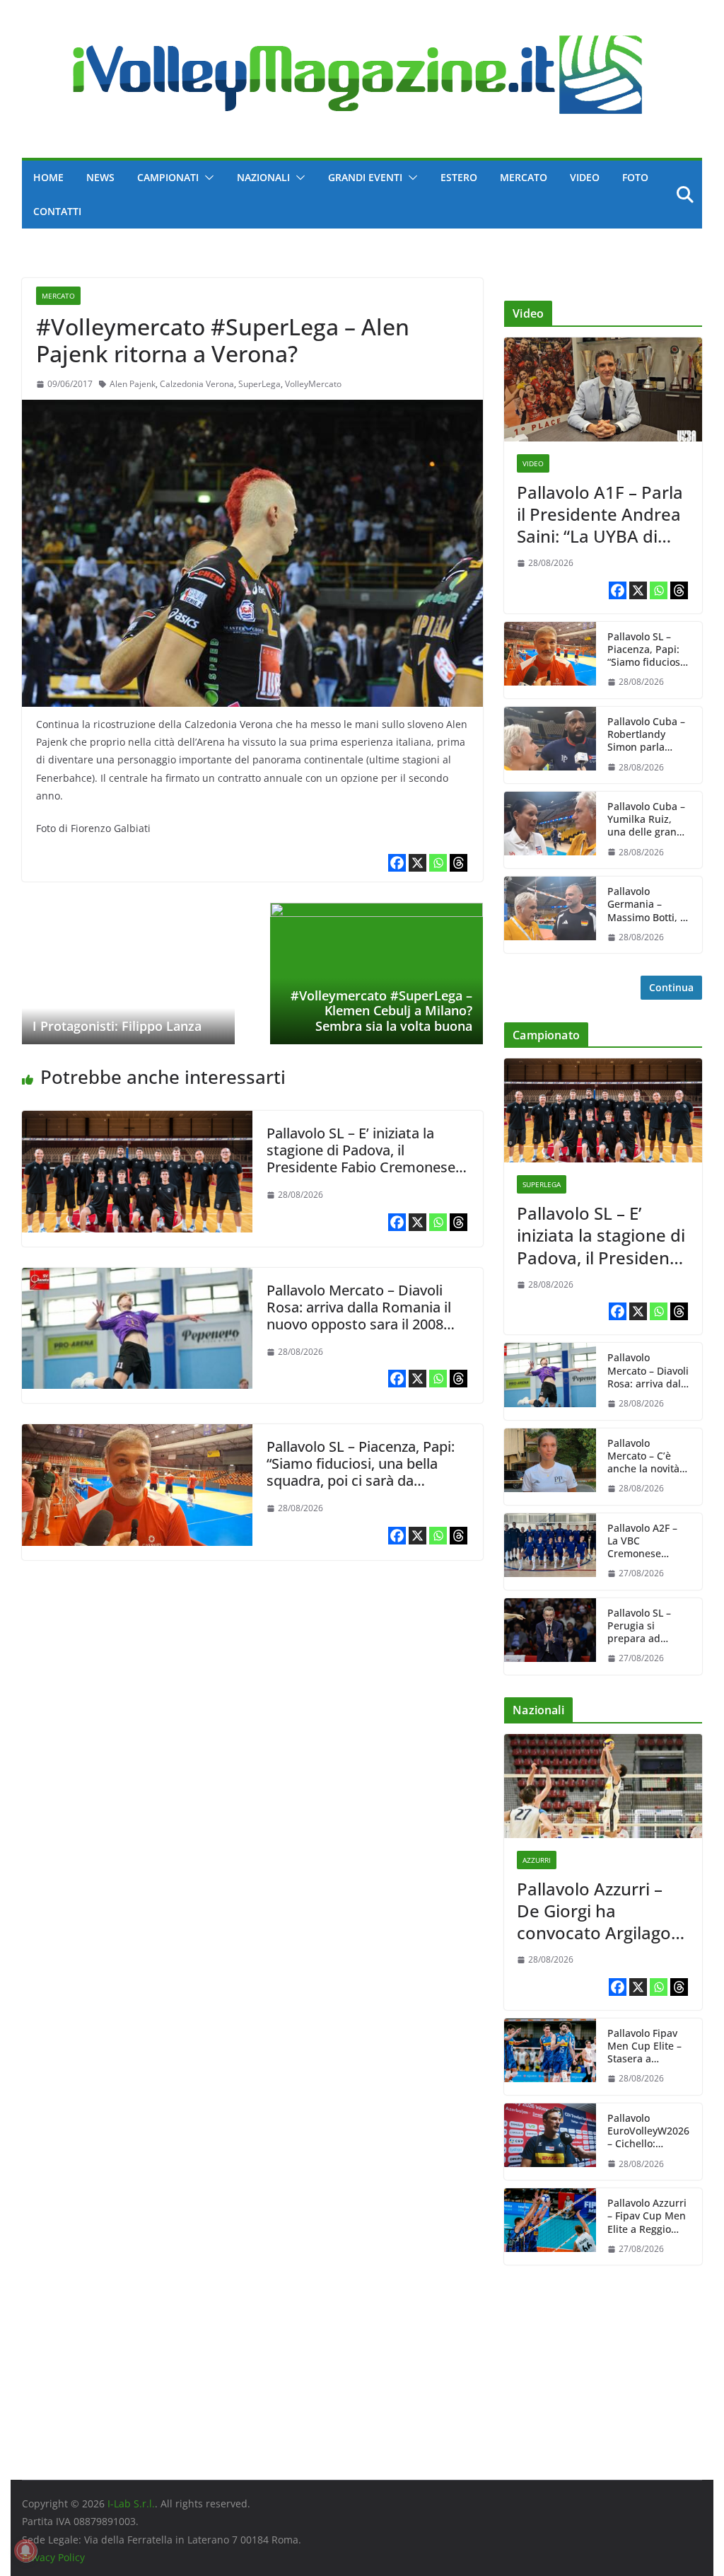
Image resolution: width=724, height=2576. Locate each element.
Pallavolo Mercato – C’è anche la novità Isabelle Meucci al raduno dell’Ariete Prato (646, 1456)
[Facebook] (397, 863)
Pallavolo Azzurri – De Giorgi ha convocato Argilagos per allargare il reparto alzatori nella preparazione (601, 1911)
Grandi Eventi (365, 177)
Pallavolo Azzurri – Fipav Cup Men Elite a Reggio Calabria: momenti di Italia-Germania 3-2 (647, 2216)
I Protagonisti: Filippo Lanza (117, 1026)
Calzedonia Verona (197, 384)
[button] (206, 178)
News (100, 177)
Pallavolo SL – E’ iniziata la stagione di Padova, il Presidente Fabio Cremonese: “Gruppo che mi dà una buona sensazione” (364, 1167)
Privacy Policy (53, 2557)
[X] (418, 863)
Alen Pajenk (133, 384)
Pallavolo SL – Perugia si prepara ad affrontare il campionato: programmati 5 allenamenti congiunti (643, 1626)
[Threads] (459, 863)
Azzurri (537, 1860)
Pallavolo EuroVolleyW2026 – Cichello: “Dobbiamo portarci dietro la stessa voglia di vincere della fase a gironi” (648, 2131)
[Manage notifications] (25, 2551)
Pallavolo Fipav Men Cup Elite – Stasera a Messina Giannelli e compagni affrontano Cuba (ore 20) (646, 2046)
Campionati (168, 177)
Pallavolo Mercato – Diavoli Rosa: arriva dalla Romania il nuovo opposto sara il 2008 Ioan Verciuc (359, 1316)
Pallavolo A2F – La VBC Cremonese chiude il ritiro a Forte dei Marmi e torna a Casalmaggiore (645, 1541)
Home (48, 177)
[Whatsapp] (438, 863)
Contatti (57, 211)
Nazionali (263, 177)
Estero (459, 177)
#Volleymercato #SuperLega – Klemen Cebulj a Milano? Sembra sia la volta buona (381, 1011)
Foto (635, 177)
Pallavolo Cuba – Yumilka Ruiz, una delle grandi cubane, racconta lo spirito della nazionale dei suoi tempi (648, 820)
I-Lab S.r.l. (131, 2503)
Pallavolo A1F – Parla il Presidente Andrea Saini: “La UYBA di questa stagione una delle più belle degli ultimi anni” (600, 514)
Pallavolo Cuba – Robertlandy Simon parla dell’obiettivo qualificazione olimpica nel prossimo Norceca (646, 735)
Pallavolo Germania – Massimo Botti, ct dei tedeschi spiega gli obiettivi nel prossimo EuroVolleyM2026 (648, 905)
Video (585, 177)
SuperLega (259, 384)
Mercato (524, 177)
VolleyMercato (313, 384)
